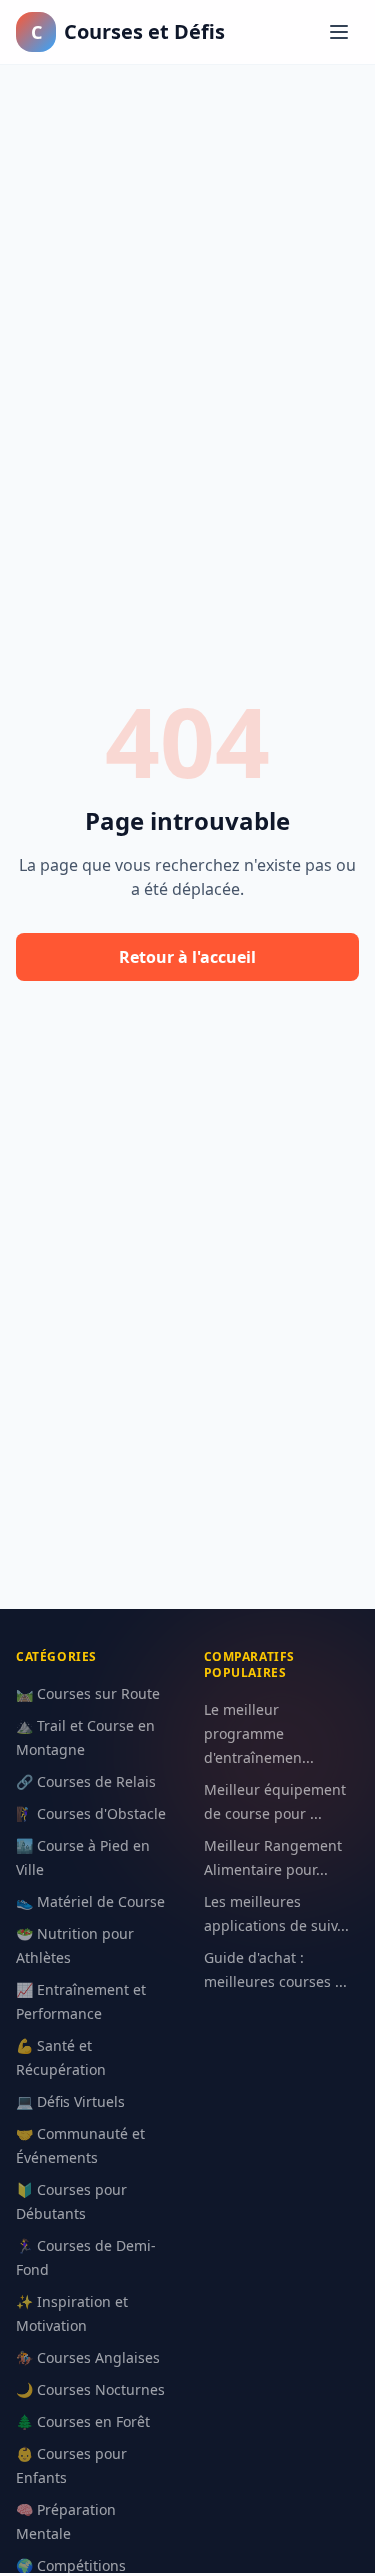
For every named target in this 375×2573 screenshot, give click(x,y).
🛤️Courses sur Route (88, 1693)
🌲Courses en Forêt (83, 2421)
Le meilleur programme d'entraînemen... (259, 1733)
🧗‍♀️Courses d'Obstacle (91, 1813)
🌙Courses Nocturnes (90, 2389)
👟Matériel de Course (90, 1901)
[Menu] (339, 32)
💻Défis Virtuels (70, 2101)
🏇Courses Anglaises (88, 2357)
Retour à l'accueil (187, 957)
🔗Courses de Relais (86, 1781)
